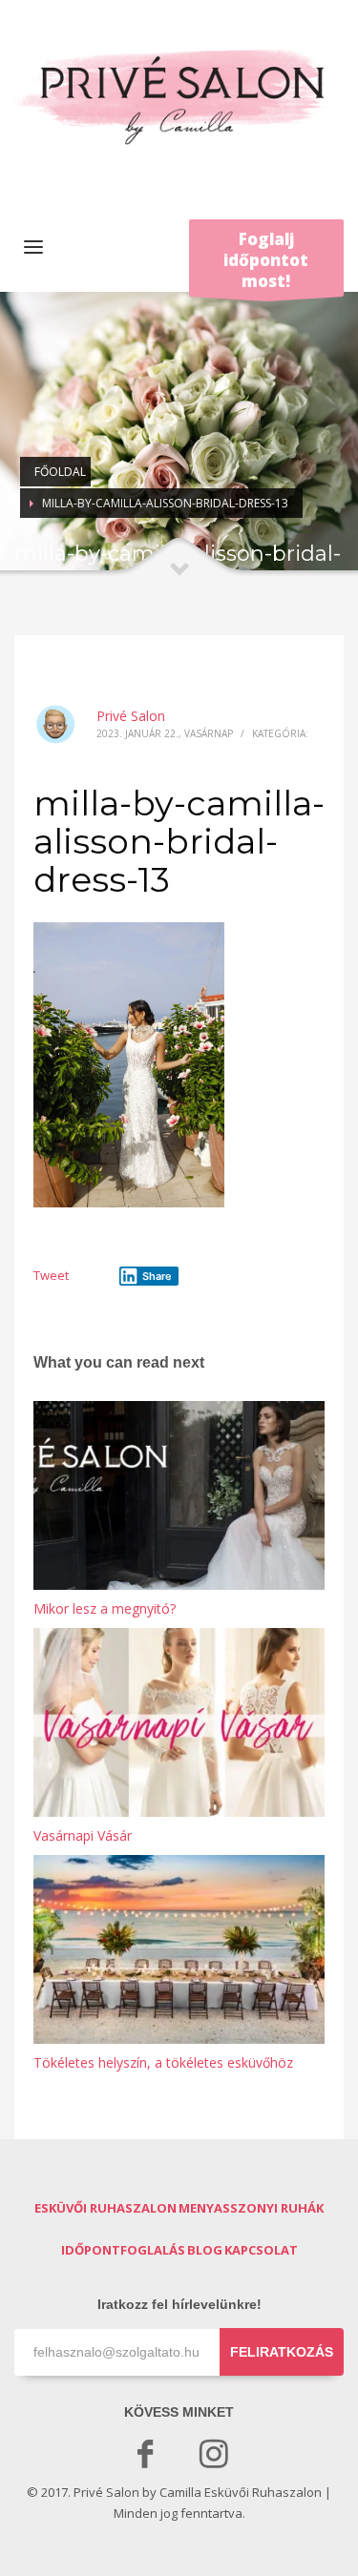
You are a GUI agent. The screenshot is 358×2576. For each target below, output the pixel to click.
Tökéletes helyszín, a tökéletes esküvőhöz (163, 2062)
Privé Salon (131, 716)
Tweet (51, 1275)
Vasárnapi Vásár (83, 1835)
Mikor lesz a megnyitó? (105, 1608)
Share (157, 1276)
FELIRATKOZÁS (282, 2352)
